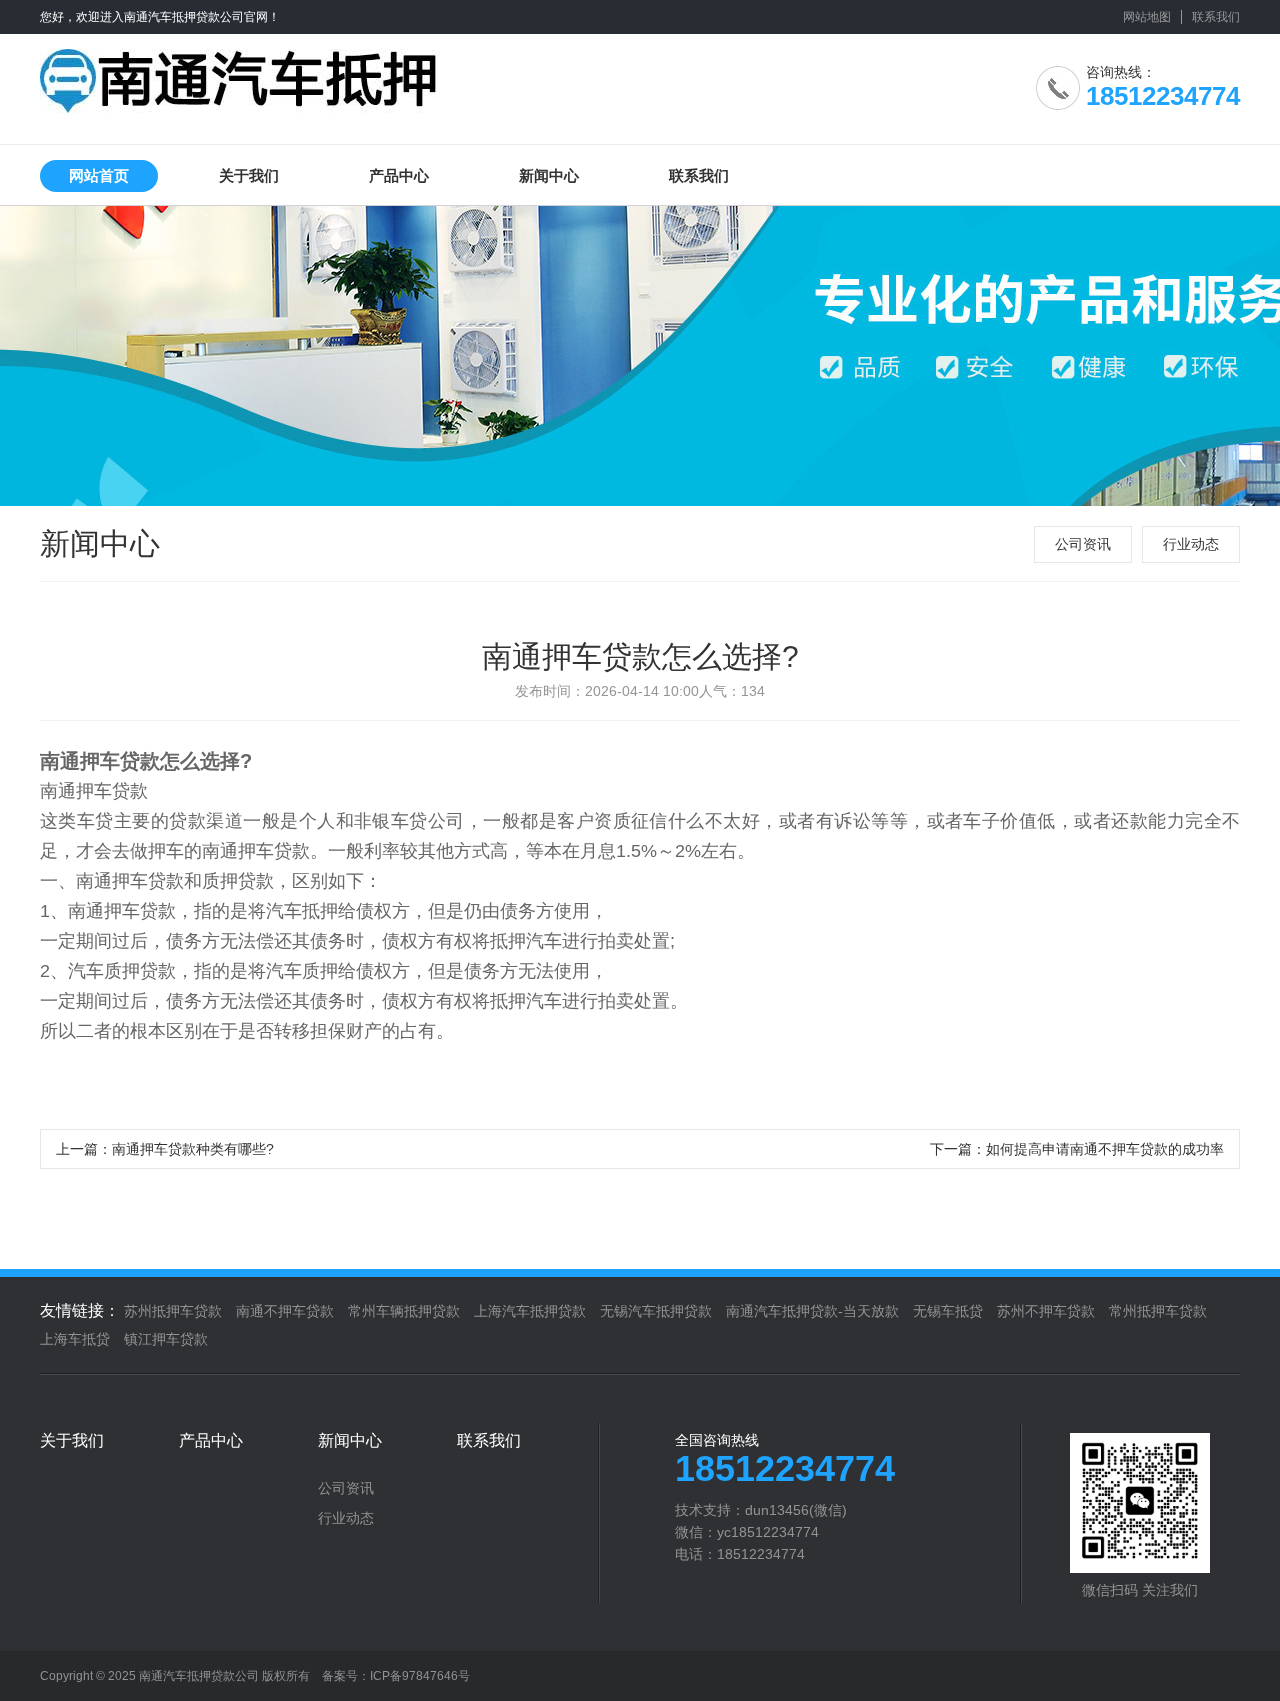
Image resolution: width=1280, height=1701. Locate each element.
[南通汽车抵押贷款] (240, 73)
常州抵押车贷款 (1158, 1311)
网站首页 (99, 175)
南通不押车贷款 (285, 1311)
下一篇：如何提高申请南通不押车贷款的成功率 (1077, 1149)
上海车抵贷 (75, 1339)
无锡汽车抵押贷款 (656, 1311)
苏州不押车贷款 (1046, 1311)
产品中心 (399, 175)
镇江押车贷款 (166, 1339)
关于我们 (249, 175)
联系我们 (1216, 17)
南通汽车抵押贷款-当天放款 (812, 1311)
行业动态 (1191, 544)
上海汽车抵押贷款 (530, 1311)
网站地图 (1147, 17)
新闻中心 (549, 175)
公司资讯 (1083, 544)
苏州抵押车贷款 (173, 1311)
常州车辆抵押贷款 (404, 1311)
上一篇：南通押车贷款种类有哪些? (165, 1149)
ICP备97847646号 (420, 1676)
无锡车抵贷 (948, 1311)
